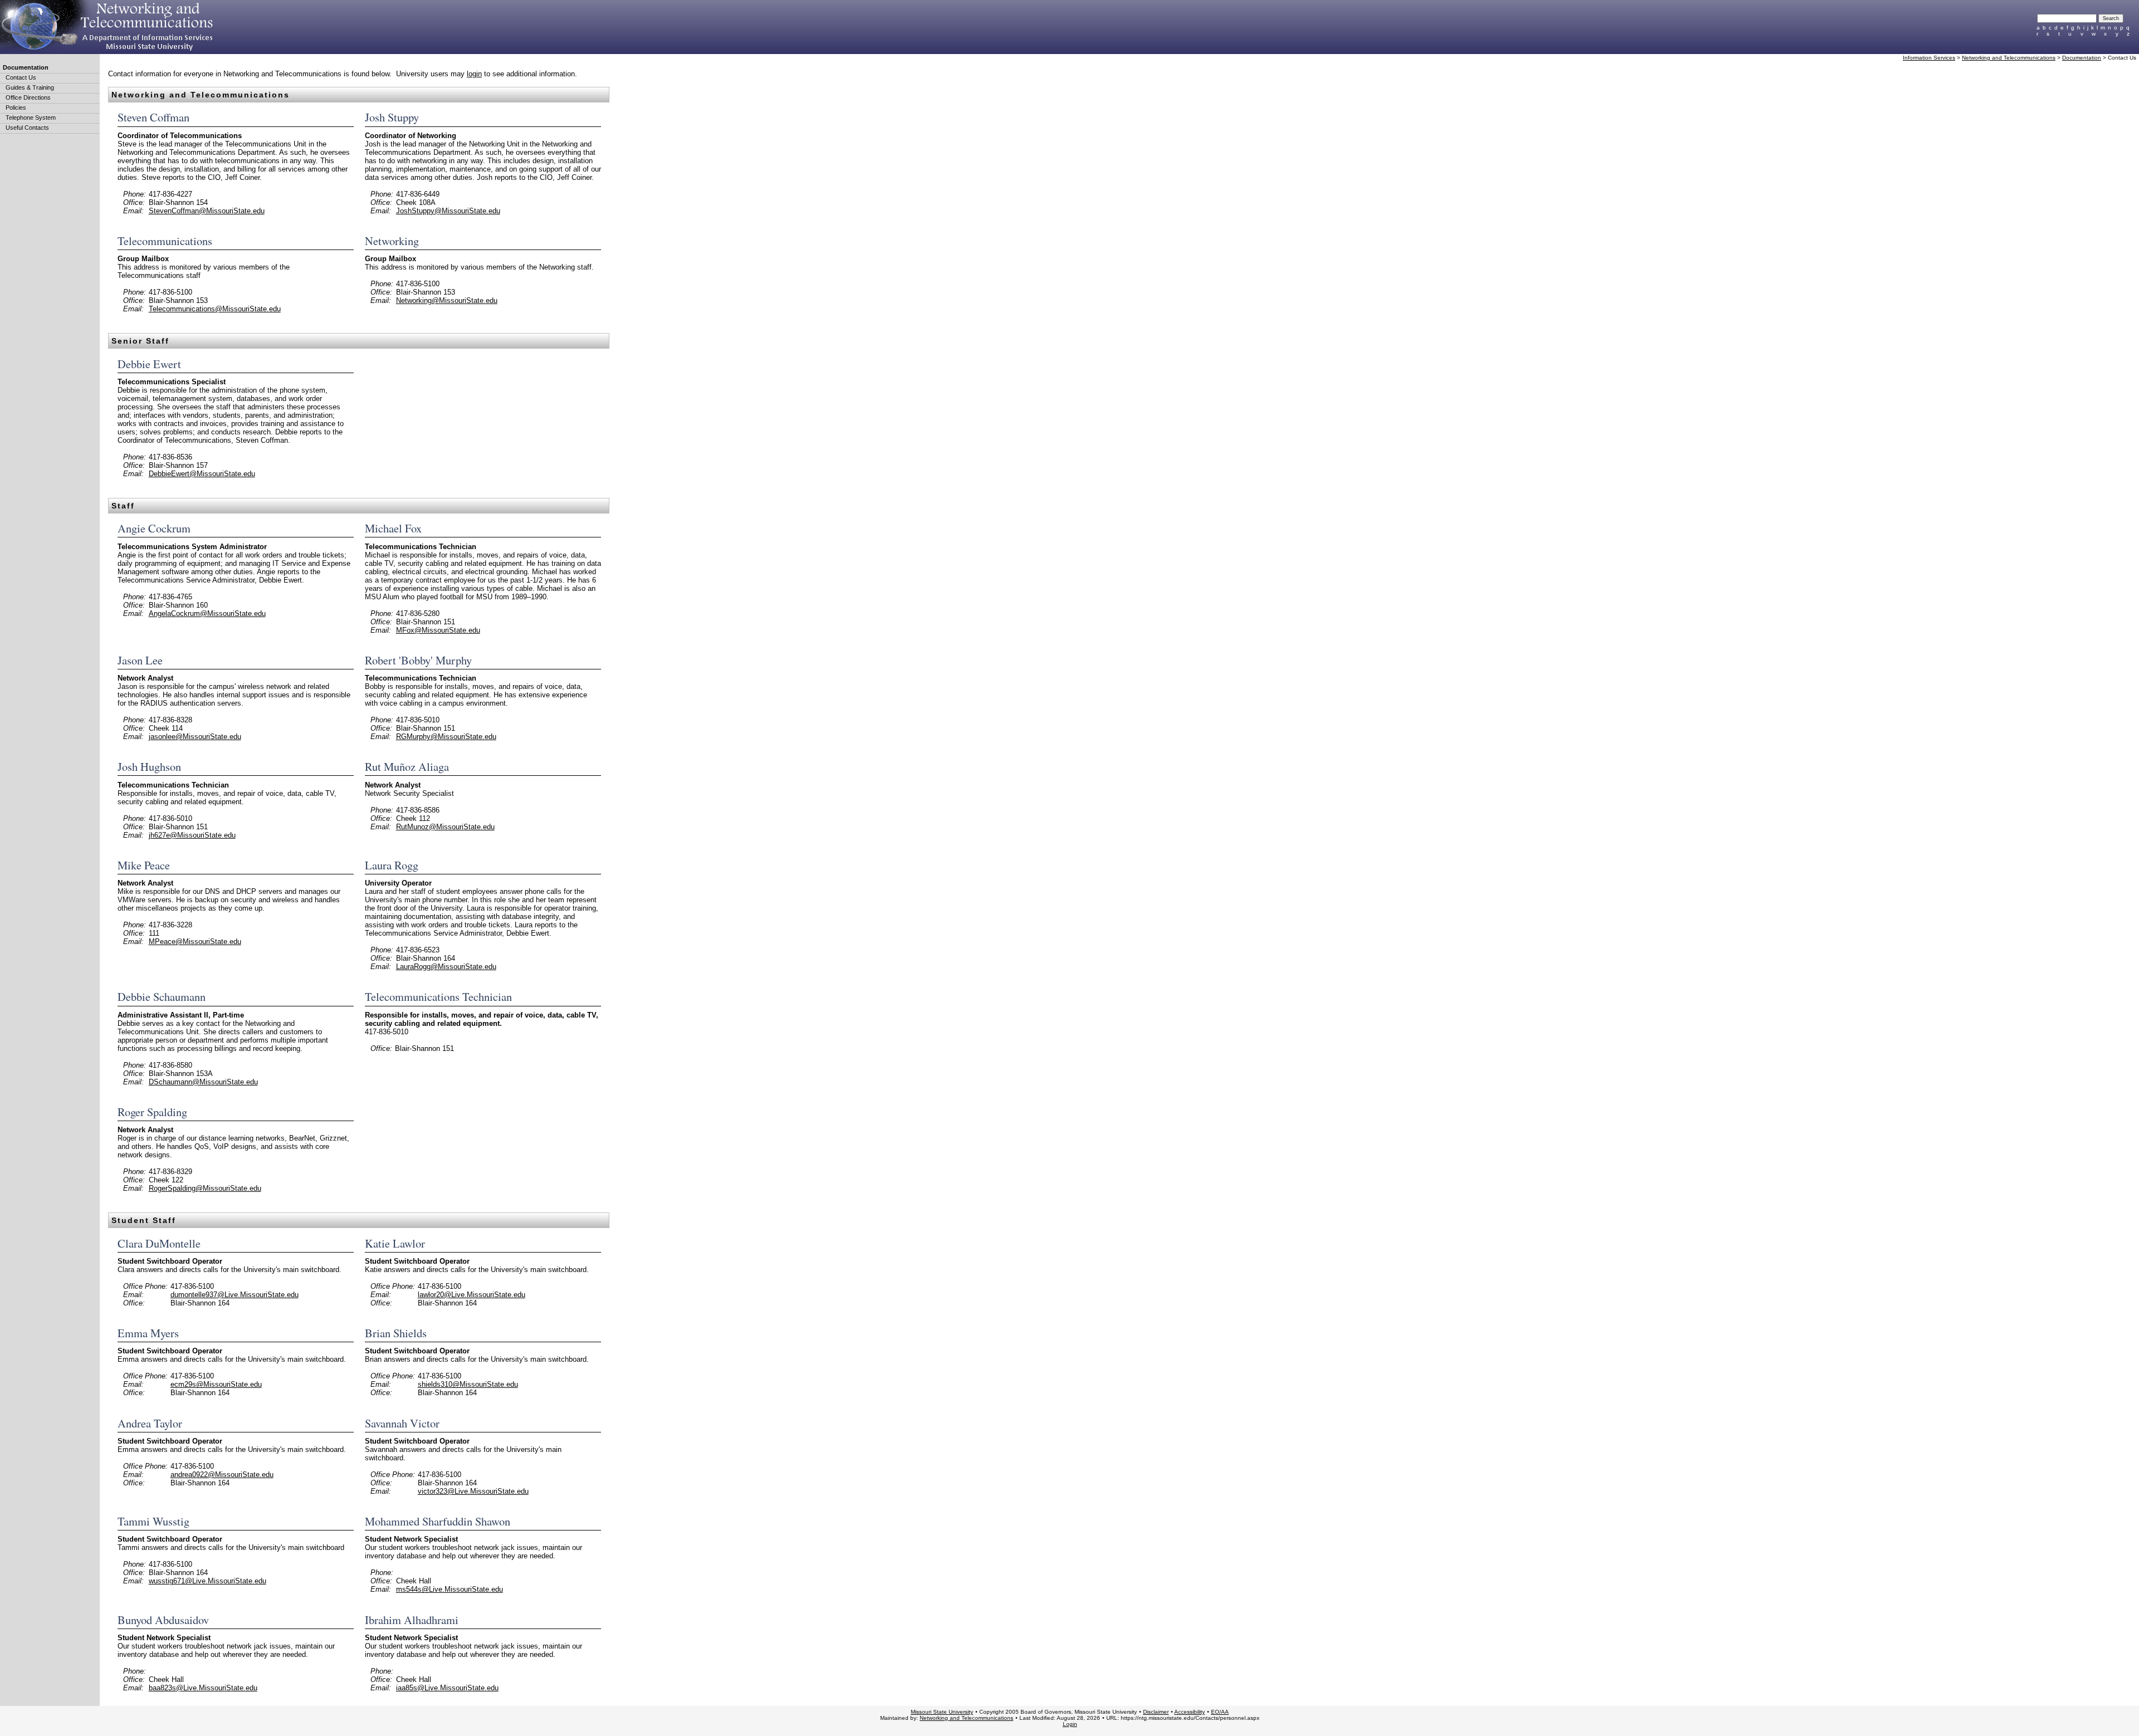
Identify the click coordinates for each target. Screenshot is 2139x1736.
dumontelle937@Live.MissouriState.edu (235, 1295)
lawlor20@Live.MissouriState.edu (472, 1295)
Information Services (1929, 58)
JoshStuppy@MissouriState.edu (448, 211)
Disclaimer (1156, 1712)
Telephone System (31, 118)
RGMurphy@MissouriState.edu (446, 737)
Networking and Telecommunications (2009, 58)
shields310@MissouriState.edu (468, 1384)
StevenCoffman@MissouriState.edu (207, 211)
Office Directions (28, 97)
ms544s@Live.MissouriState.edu (450, 1589)
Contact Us (21, 77)
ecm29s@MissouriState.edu (216, 1384)
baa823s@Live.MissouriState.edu (203, 1688)
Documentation (26, 67)
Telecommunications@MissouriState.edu (215, 309)
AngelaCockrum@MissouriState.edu (207, 613)
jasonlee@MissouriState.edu (195, 737)
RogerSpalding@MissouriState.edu (205, 1188)
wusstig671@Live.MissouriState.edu (207, 1581)
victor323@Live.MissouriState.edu (473, 1491)
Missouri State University (942, 1712)
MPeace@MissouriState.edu (195, 942)
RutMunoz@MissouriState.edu (445, 827)
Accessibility (1190, 1712)
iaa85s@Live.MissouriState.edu (447, 1688)
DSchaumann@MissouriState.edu (203, 1082)
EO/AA (1220, 1712)
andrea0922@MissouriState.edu (222, 1475)
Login (1070, 1724)
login (474, 74)
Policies (16, 107)
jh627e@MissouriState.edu (192, 835)
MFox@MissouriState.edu (438, 630)
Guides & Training (30, 87)
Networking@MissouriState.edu (447, 300)
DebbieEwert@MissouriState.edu (202, 474)
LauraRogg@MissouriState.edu (446, 967)
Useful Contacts (27, 128)
